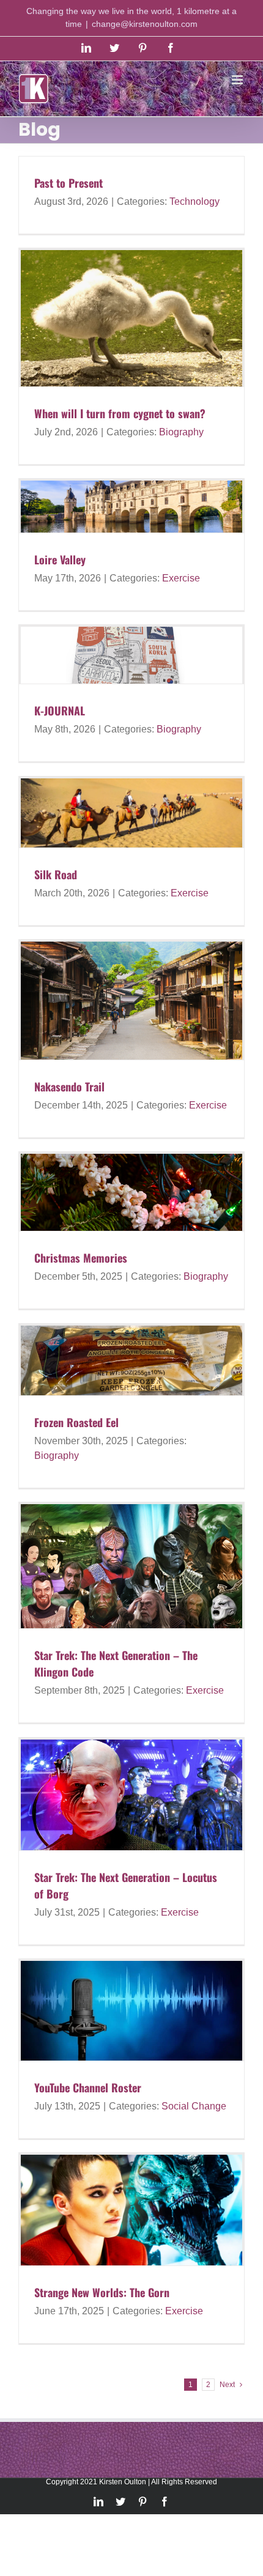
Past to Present (69, 183)
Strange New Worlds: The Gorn (102, 2292)
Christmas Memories (81, 1258)
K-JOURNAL (60, 710)
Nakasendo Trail (69, 1087)
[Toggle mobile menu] (238, 80)
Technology (194, 201)
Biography (181, 432)
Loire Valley (60, 559)
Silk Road (56, 874)
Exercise (181, 578)
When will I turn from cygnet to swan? (120, 413)
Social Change (194, 2106)
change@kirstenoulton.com (145, 24)
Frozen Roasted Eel (76, 1422)
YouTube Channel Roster (88, 2087)
